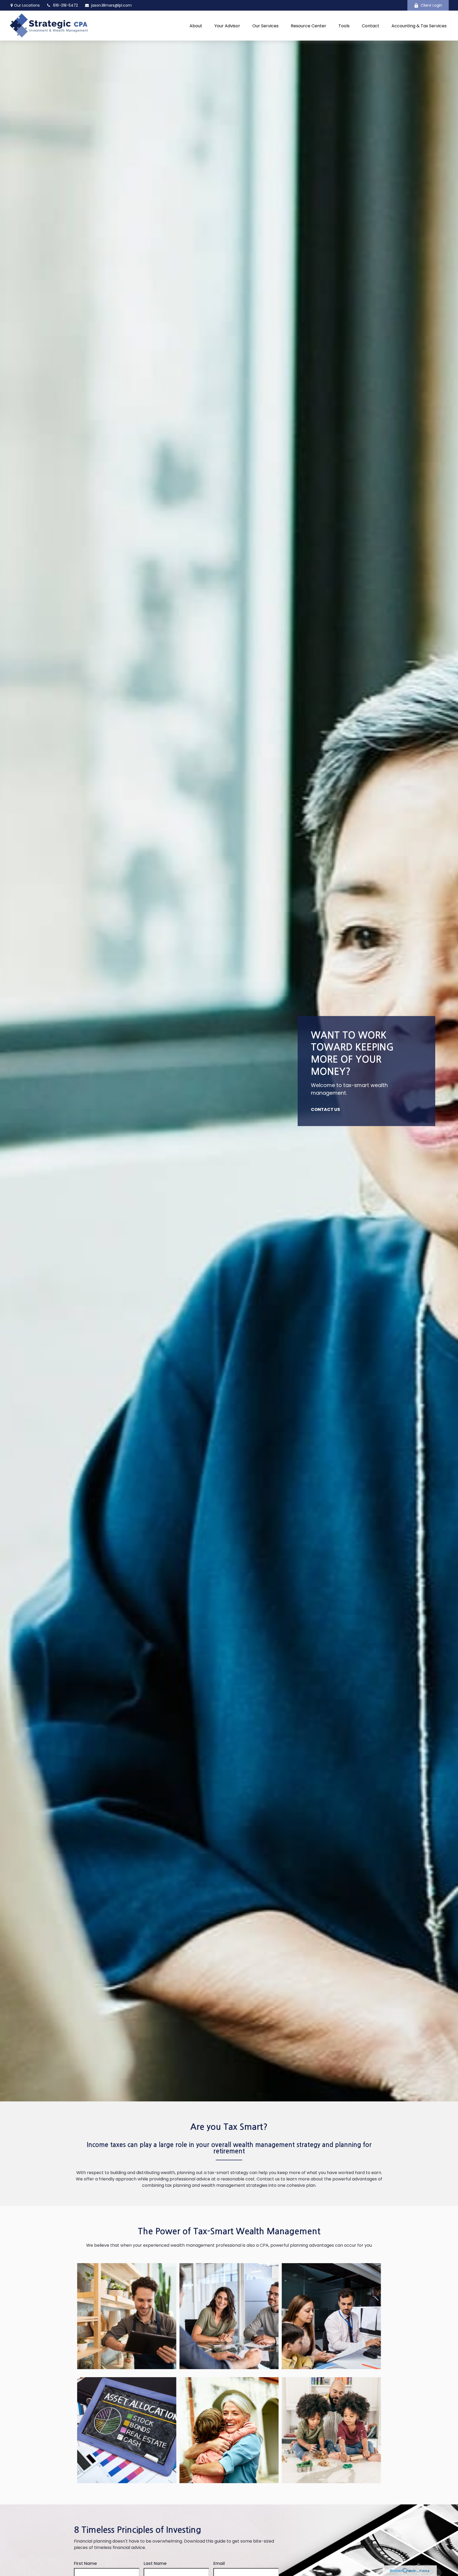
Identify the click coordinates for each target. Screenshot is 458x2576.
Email (219, 2563)
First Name (85, 2563)
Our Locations (27, 5)
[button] (196, 26)
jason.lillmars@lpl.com (111, 5)
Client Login (431, 5)
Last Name (155, 2563)
